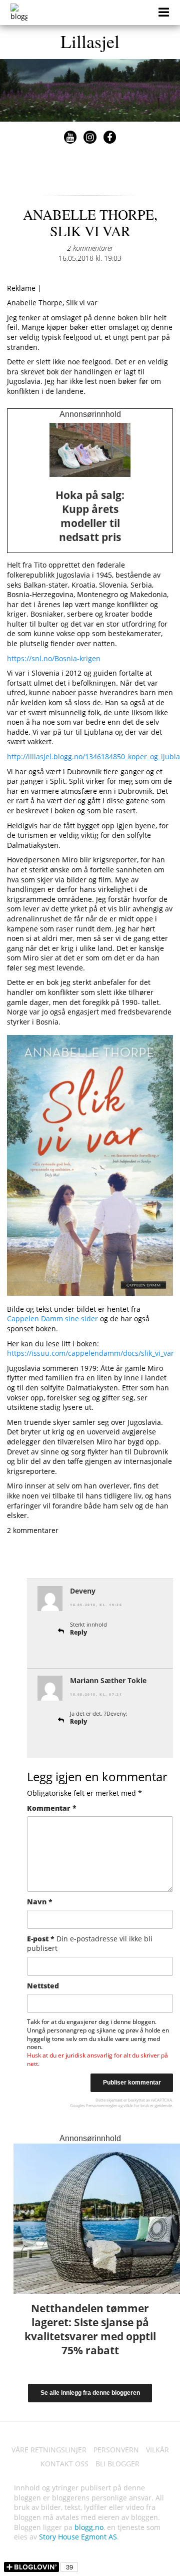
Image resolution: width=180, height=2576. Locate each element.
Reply (78, 1632)
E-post (90, 1944)
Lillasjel (90, 41)
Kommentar (52, 1808)
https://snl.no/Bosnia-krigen (54, 658)
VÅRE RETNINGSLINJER (49, 2450)
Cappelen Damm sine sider (52, 1319)
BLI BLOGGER (117, 2464)
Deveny (83, 1591)
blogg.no (89, 2527)
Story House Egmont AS (78, 2537)
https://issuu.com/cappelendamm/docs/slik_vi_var (90, 1353)
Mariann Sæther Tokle (108, 1680)
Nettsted (43, 1986)
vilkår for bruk (136, 2105)
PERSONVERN (116, 2450)
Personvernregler (101, 2105)
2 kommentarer (90, 248)
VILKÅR (157, 2450)
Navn (40, 1902)
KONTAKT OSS (64, 2464)
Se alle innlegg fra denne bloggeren (90, 2393)
